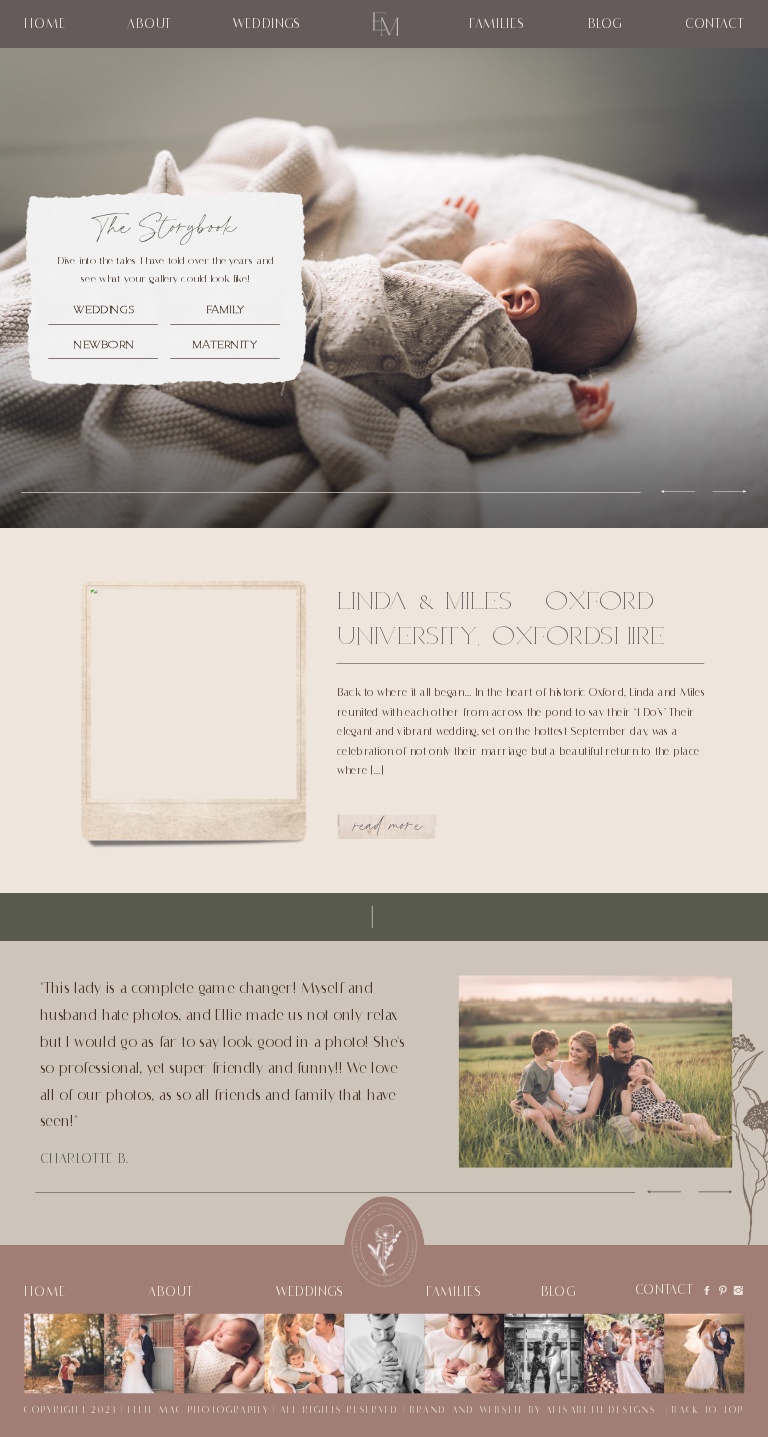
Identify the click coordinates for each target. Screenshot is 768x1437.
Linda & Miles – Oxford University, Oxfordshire (501, 616)
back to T (700, 1410)
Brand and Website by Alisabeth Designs (533, 1410)
